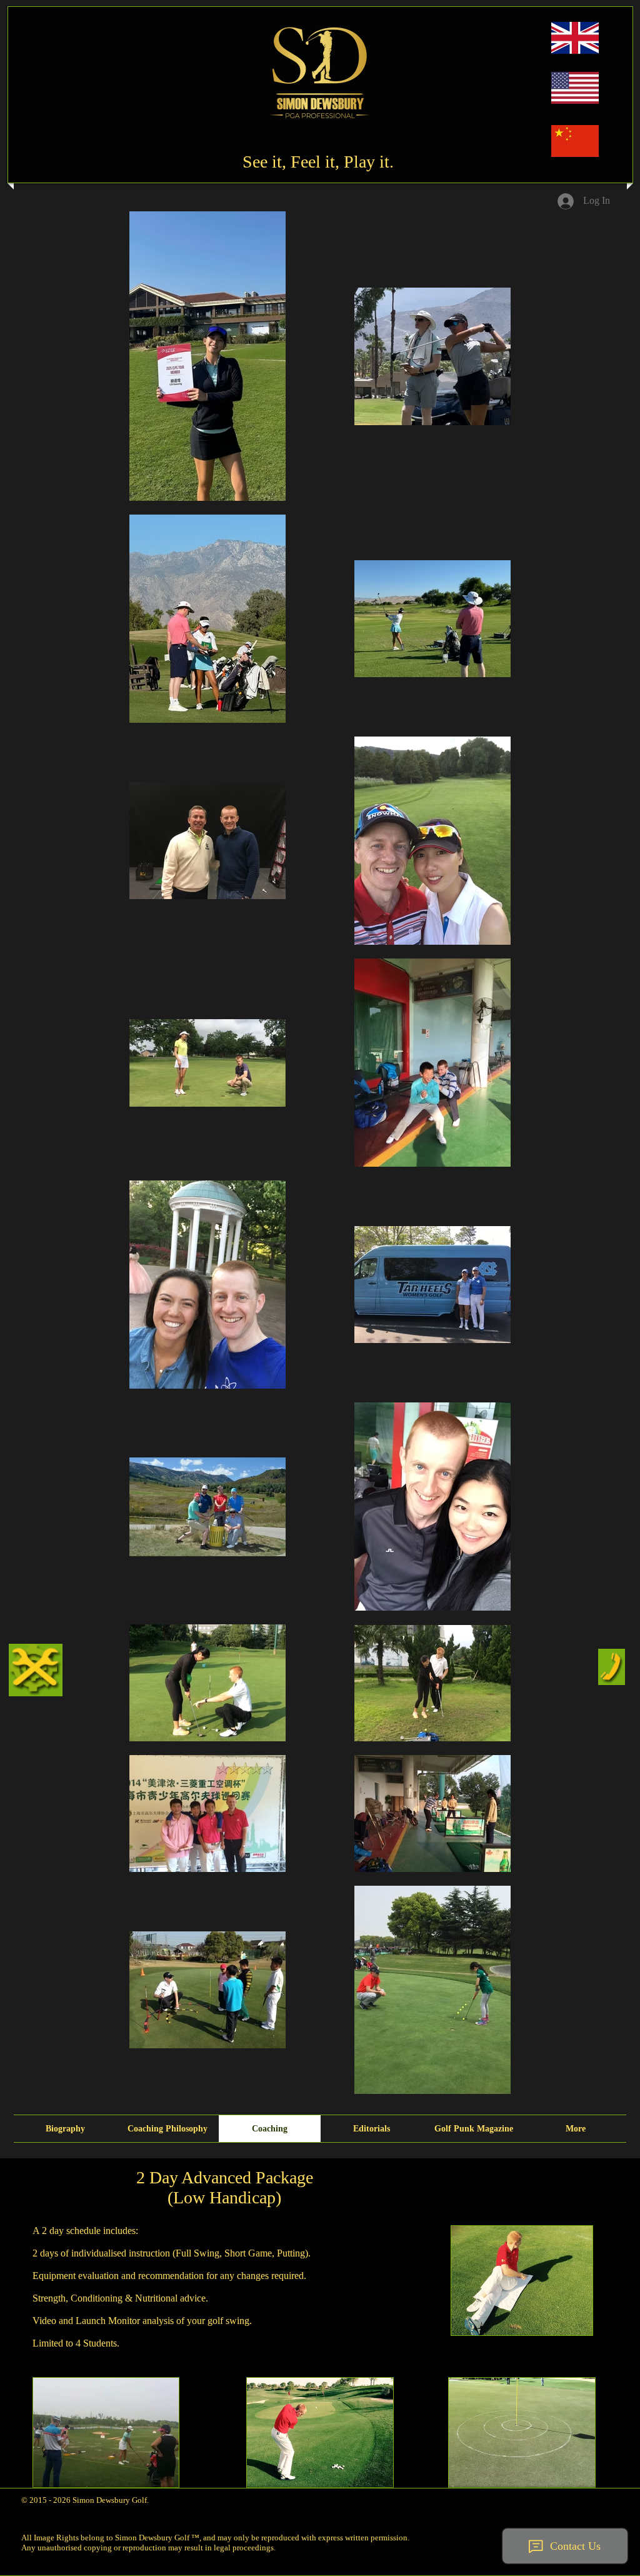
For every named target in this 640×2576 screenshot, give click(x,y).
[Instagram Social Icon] (551, 2497)
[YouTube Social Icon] (573, 2497)
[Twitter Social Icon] (596, 2497)
